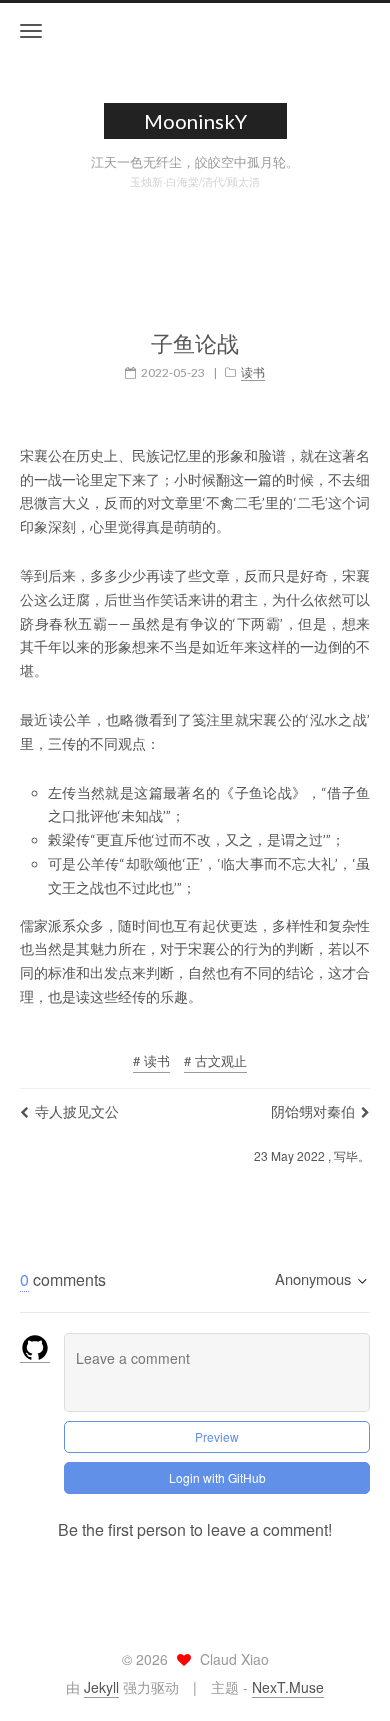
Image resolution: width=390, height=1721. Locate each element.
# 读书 (151, 1060)
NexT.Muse (288, 1687)
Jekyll (101, 1687)
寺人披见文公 (77, 1111)
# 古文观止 (215, 1060)
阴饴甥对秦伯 (313, 1111)
